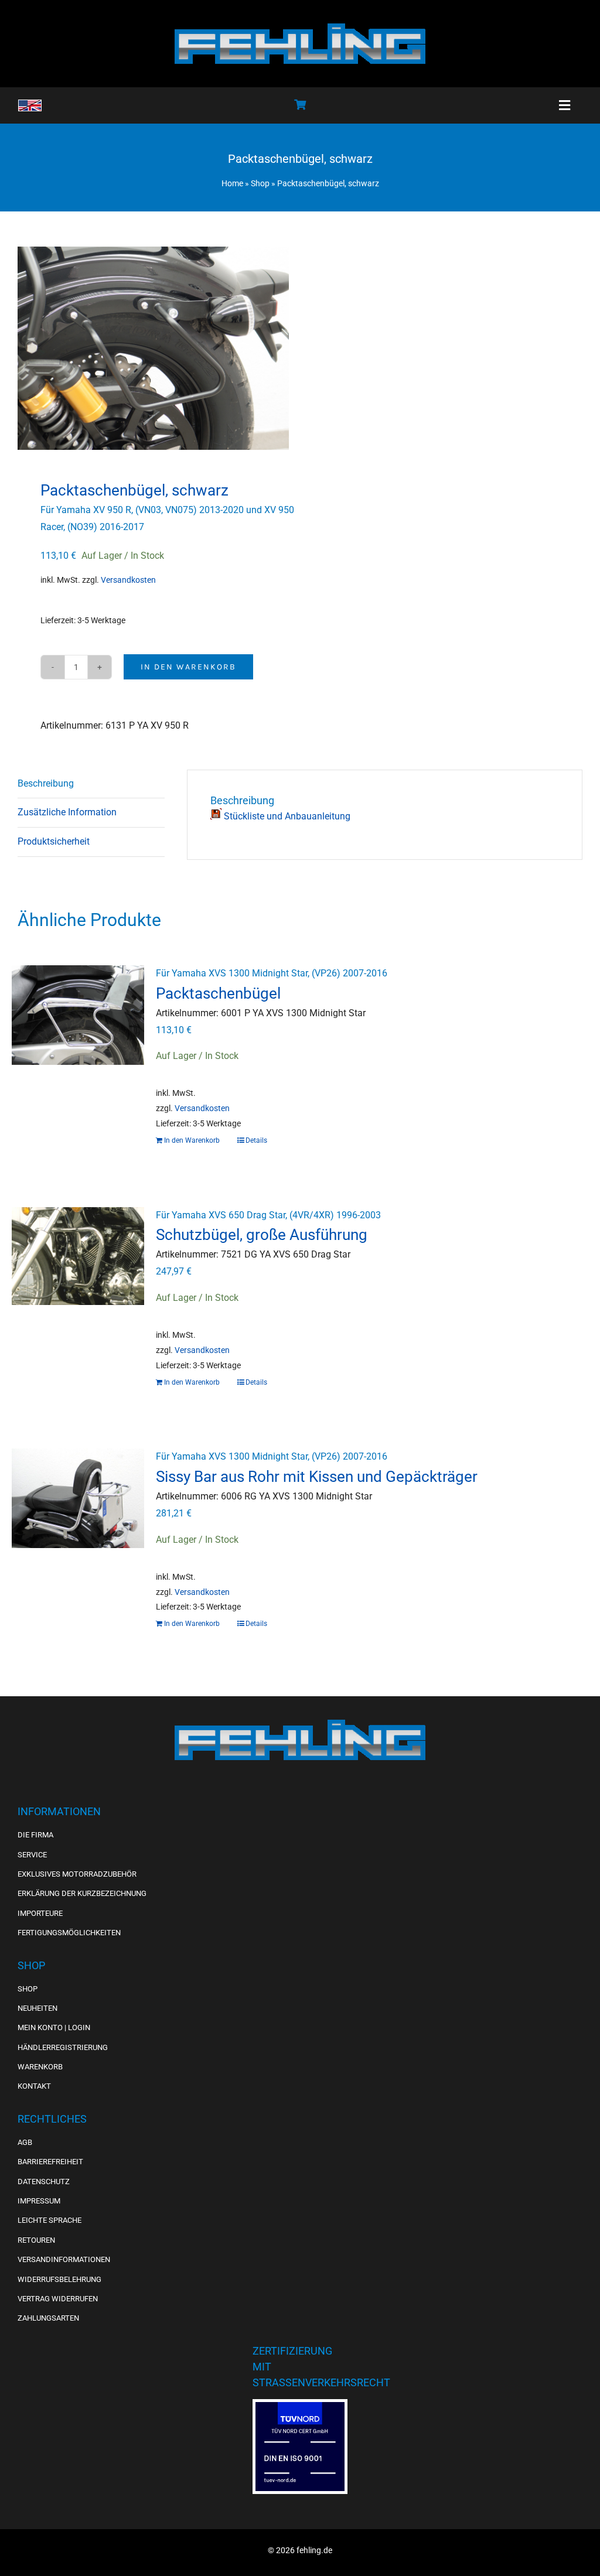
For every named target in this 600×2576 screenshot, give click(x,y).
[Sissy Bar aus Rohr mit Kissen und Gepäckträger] (78, 1510)
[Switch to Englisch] (30, 105)
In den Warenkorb (188, 667)
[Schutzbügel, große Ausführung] (78, 1269)
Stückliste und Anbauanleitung (286, 816)
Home (232, 183)
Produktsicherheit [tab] (54, 841)
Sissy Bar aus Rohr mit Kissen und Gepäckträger (317, 1477)
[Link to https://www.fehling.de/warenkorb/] (300, 104)
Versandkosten (128, 580)
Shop (260, 183)
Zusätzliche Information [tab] (67, 812)
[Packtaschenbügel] (78, 1027)
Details (256, 1140)
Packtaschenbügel (218, 993)
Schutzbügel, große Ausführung (262, 1235)
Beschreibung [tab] (46, 783)
